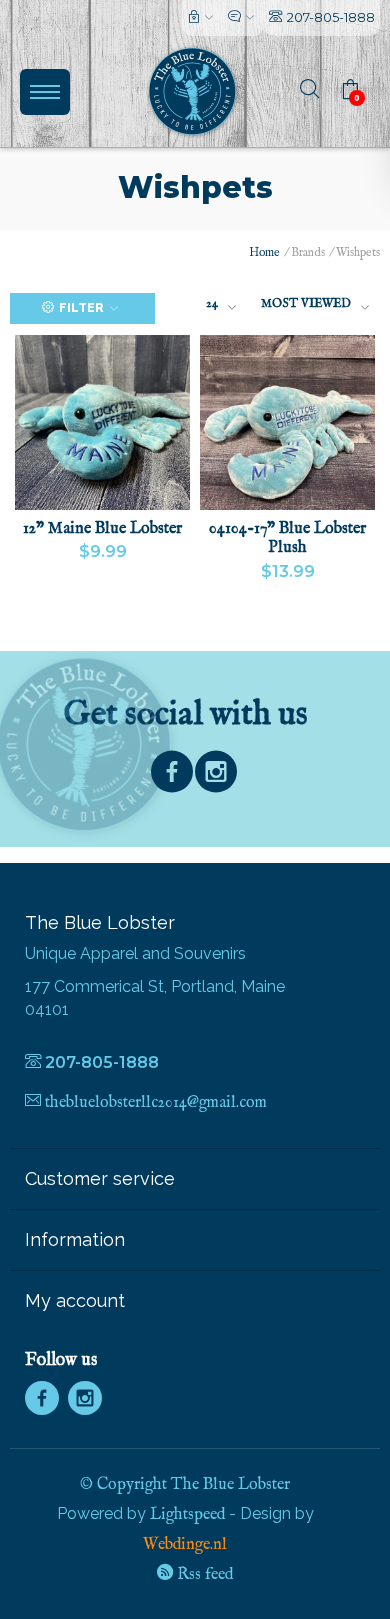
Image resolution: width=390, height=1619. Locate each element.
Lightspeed (187, 1515)
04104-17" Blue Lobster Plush (287, 539)
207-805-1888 (331, 17)
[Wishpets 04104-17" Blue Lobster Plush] (287, 422)
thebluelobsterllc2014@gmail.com (156, 1103)
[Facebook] (172, 776)
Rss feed (203, 1575)
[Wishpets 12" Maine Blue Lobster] (102, 422)
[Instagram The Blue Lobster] (216, 776)
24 (212, 303)
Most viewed (306, 303)
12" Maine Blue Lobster (102, 529)
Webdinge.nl (185, 1545)
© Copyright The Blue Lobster (185, 1485)
